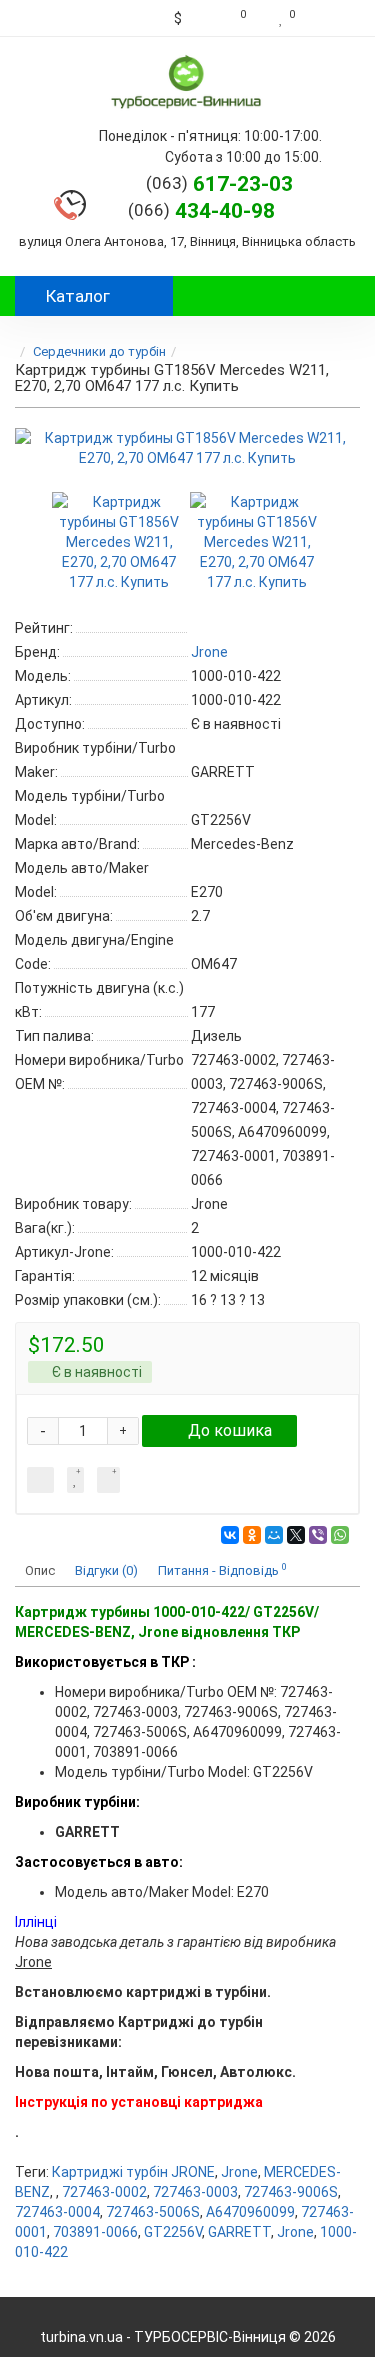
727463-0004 (57, 2212)
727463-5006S (153, 2212)
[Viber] (318, 1535)
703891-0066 (95, 2232)
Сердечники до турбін (99, 351)
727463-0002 (104, 2192)
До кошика (230, 1430)
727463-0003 (195, 2192)
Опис (40, 1570)
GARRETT (239, 2232)
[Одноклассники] (252, 1535)
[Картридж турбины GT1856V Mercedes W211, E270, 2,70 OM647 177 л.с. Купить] (187, 448)
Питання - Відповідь (222, 1569)
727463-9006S (291, 2192)
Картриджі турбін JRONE (133, 2172)
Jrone (239, 2172)
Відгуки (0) (106, 1570)
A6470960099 (250, 2212)
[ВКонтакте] (230, 1535)
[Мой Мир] (274, 1535)
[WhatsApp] (340, 1535)
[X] (296, 1535)
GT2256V (173, 2232)
